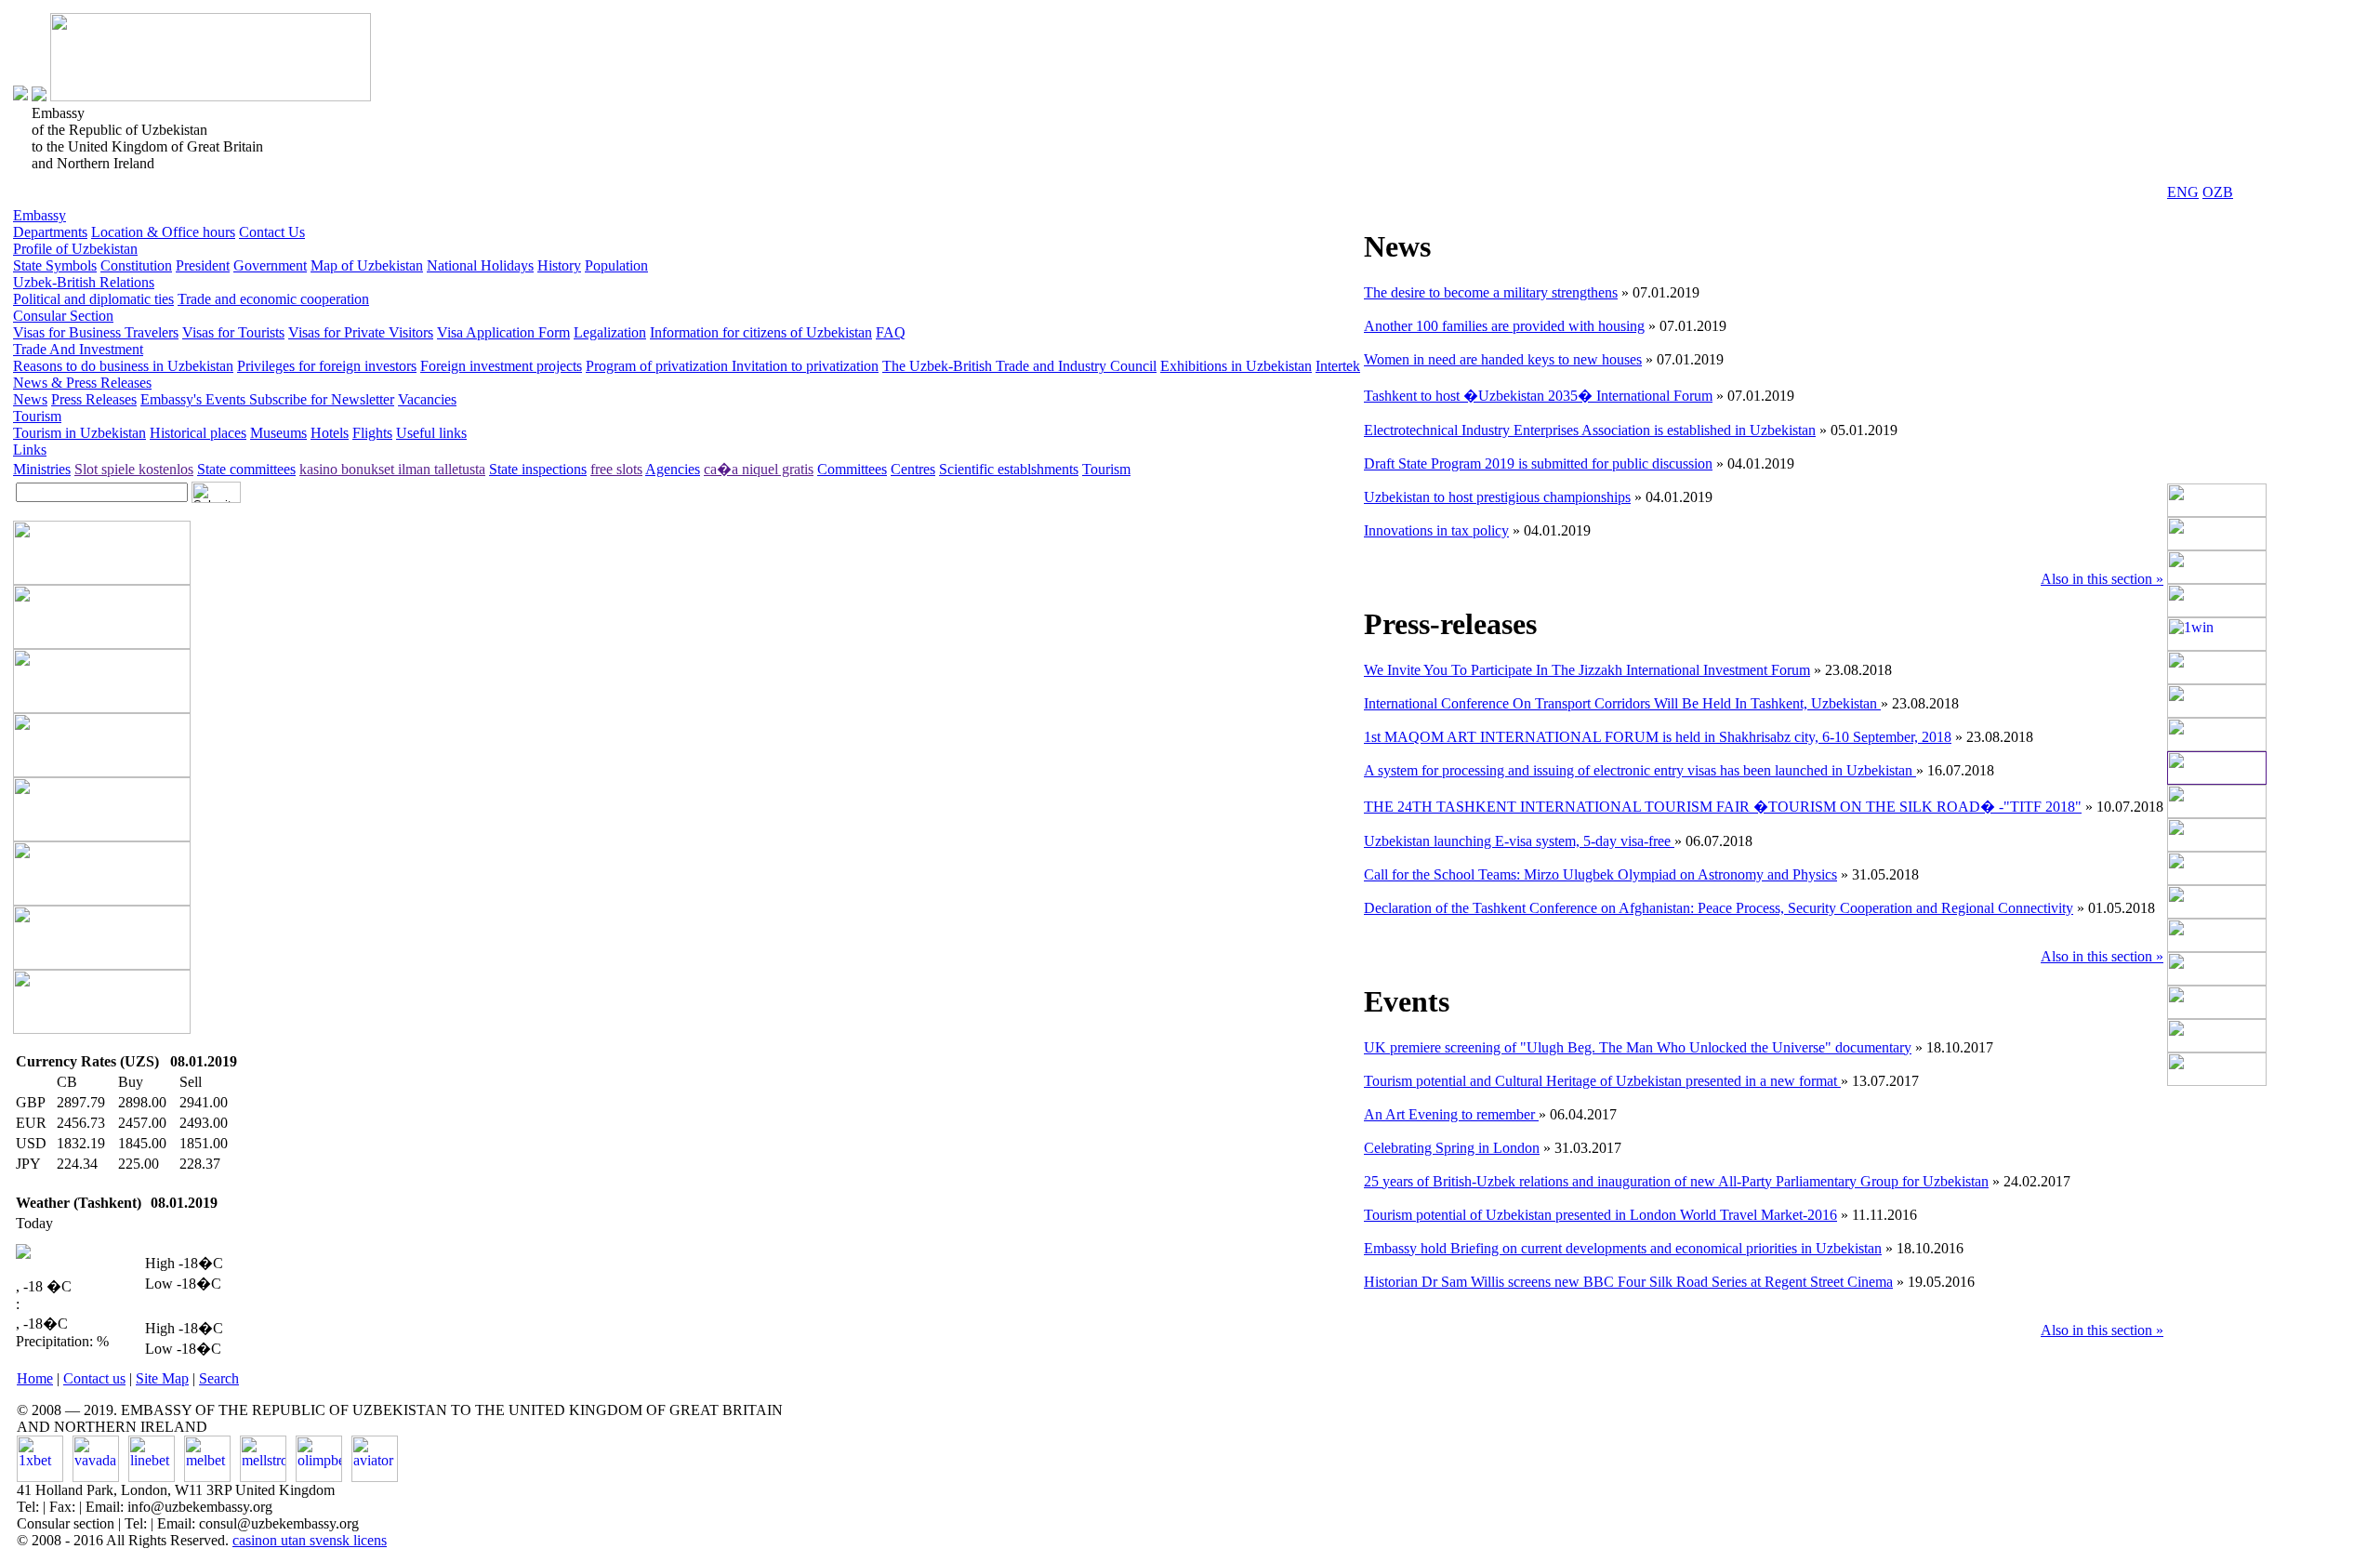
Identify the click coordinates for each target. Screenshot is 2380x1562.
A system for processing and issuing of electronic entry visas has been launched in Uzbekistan (1640, 770)
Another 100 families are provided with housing (1504, 326)
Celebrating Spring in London (1452, 1148)
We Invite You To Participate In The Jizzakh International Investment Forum (1587, 670)
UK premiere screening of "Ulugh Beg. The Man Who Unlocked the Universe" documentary (1638, 1047)
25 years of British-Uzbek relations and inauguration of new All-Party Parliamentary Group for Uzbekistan (1676, 1181)
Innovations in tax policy (1436, 530)
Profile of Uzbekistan (75, 249)
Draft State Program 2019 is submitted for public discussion (1538, 463)
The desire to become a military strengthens (1491, 292)
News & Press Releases (82, 383)
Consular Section (63, 316)
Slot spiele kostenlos (134, 469)
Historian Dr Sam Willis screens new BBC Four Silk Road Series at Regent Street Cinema (1628, 1282)
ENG (2183, 192)
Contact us (94, 1378)
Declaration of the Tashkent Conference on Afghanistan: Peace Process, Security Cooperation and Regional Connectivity (1719, 908)
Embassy (40, 215)
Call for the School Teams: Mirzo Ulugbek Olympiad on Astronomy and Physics (1600, 874)
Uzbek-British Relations (84, 282)
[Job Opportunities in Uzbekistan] (2217, 1081)
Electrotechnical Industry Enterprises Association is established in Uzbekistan (1590, 430)
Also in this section (2102, 579)
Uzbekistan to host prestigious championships (1497, 497)
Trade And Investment (78, 349)
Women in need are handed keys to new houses (1503, 359)
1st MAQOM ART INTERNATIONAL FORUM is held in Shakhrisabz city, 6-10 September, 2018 (1658, 737)
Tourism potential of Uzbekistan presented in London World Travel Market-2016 (1600, 1215)
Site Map (162, 1378)
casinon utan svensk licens (310, 1540)
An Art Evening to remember (1451, 1114)
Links (30, 450)
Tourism (37, 416)
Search (219, 1378)
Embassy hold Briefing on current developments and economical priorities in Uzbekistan (1623, 1248)
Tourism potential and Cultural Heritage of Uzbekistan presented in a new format (1602, 1081)
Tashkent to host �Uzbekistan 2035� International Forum (1538, 396)
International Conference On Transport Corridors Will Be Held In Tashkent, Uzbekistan (1622, 703)
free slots (616, 469)
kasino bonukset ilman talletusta (392, 469)
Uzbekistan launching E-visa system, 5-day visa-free (1519, 841)
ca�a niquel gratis (759, 469)
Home (35, 1378)
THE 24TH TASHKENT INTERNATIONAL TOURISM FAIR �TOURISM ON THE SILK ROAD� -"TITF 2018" (1723, 807)
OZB (2218, 192)
